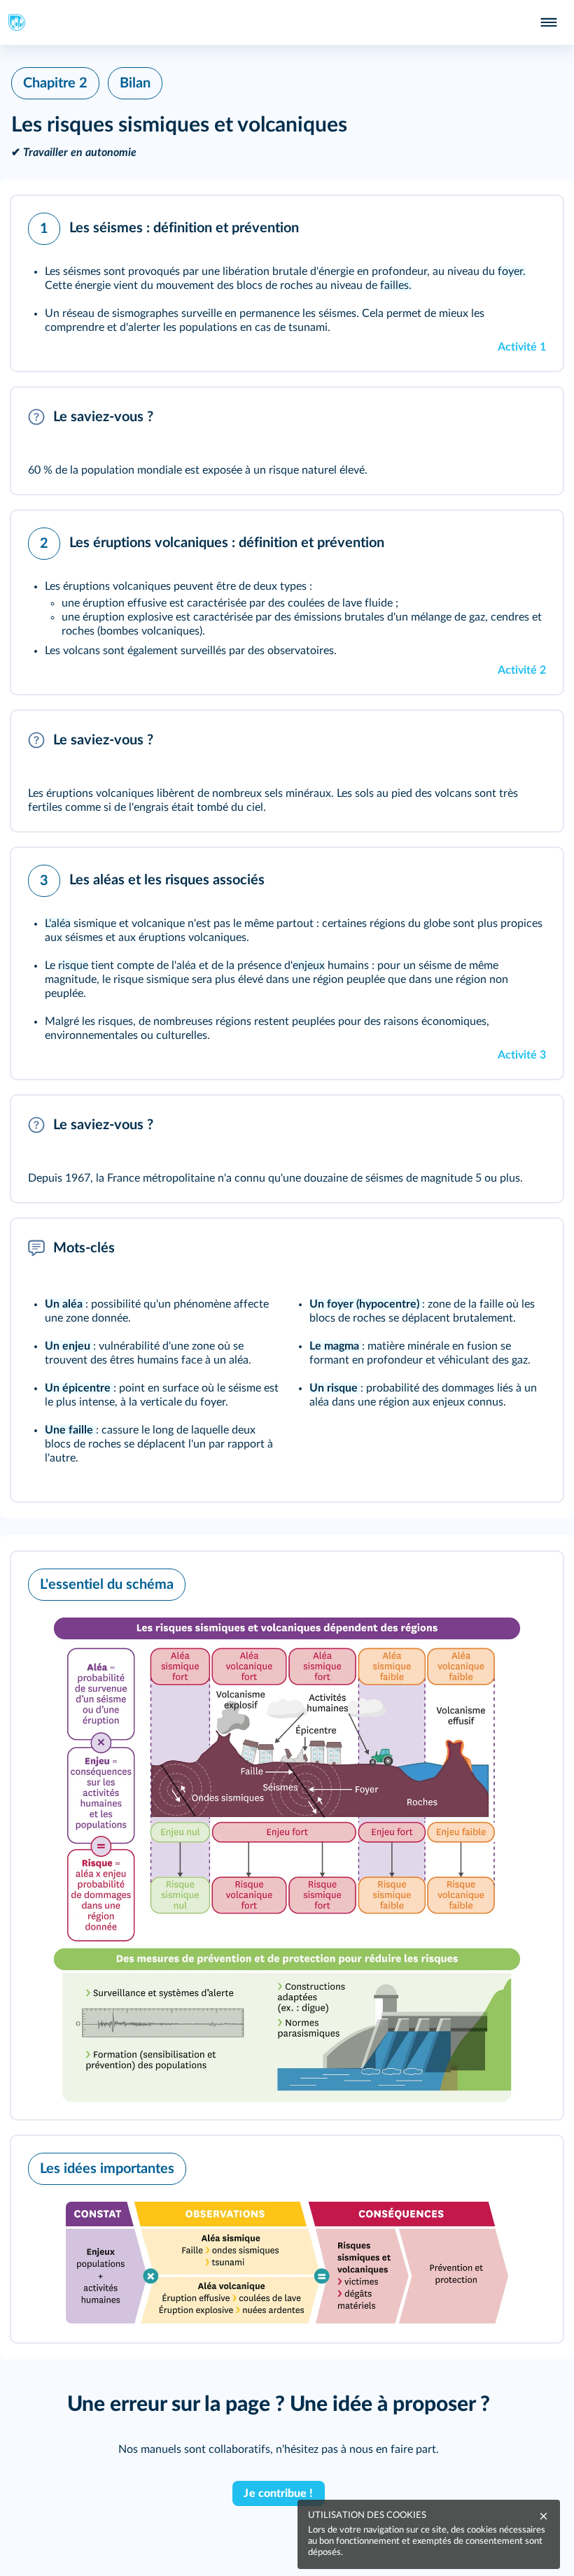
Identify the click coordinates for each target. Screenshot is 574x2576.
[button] (287, 283)
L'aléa (58, 923)
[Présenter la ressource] (531, 225)
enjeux (309, 965)
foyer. (512, 271)
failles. (396, 285)
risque (73, 965)
